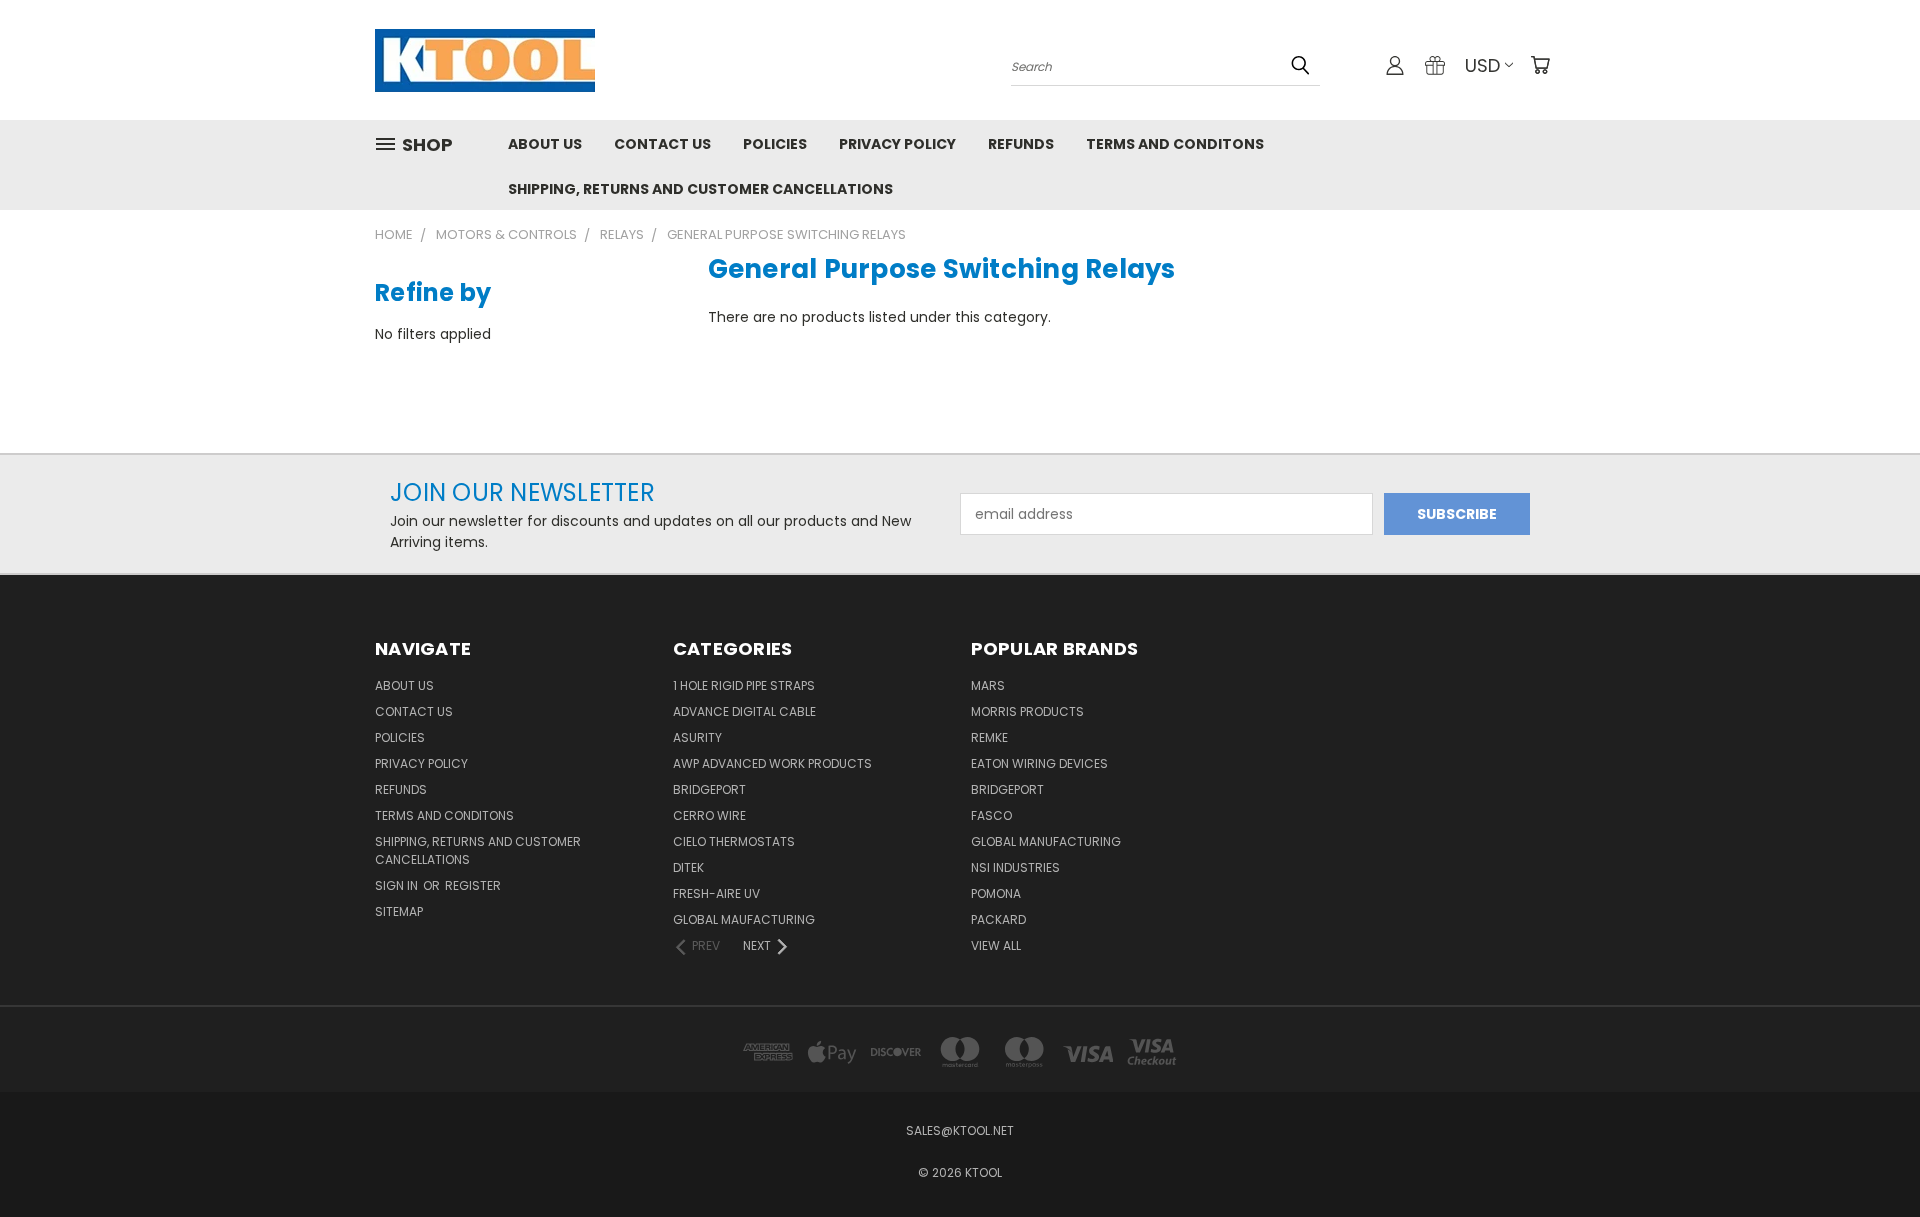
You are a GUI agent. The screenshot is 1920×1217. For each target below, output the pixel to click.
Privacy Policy (897, 144)
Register (473, 885)
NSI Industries (1015, 867)
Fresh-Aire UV (716, 893)
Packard (998, 919)
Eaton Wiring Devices (1039, 763)
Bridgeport (709, 789)
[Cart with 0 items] (1540, 65)
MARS (988, 685)
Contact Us (662, 144)
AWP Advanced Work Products (772, 763)
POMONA (996, 893)
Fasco (991, 815)
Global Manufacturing (1046, 841)
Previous (1867, 1154)
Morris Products (1027, 711)
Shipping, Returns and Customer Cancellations (700, 189)
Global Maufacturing (744, 919)
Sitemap (399, 911)
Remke (989, 737)
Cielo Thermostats (734, 841)
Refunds (1021, 144)
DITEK (688, 867)
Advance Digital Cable (744, 711)
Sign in (398, 885)
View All (996, 945)
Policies (775, 144)
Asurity (697, 737)
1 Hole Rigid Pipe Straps (744, 685)
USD (1482, 65)
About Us (545, 144)
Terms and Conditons (1175, 144)
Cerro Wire (709, 815)
